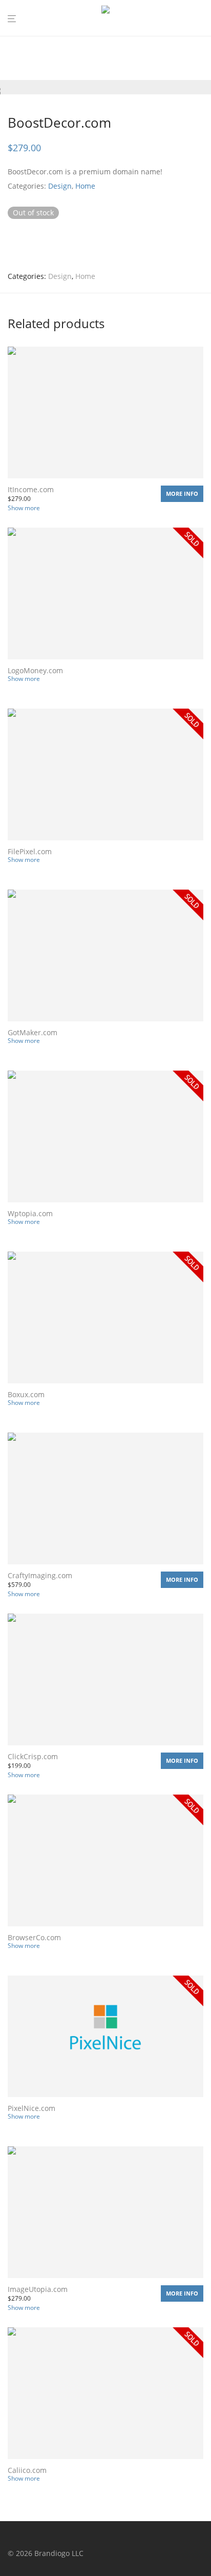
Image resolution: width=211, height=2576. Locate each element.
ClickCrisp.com (33, 1756)
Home (85, 186)
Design (60, 186)
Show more (24, 508)
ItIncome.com (31, 489)
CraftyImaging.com (40, 1575)
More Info (182, 494)
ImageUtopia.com (38, 2289)
